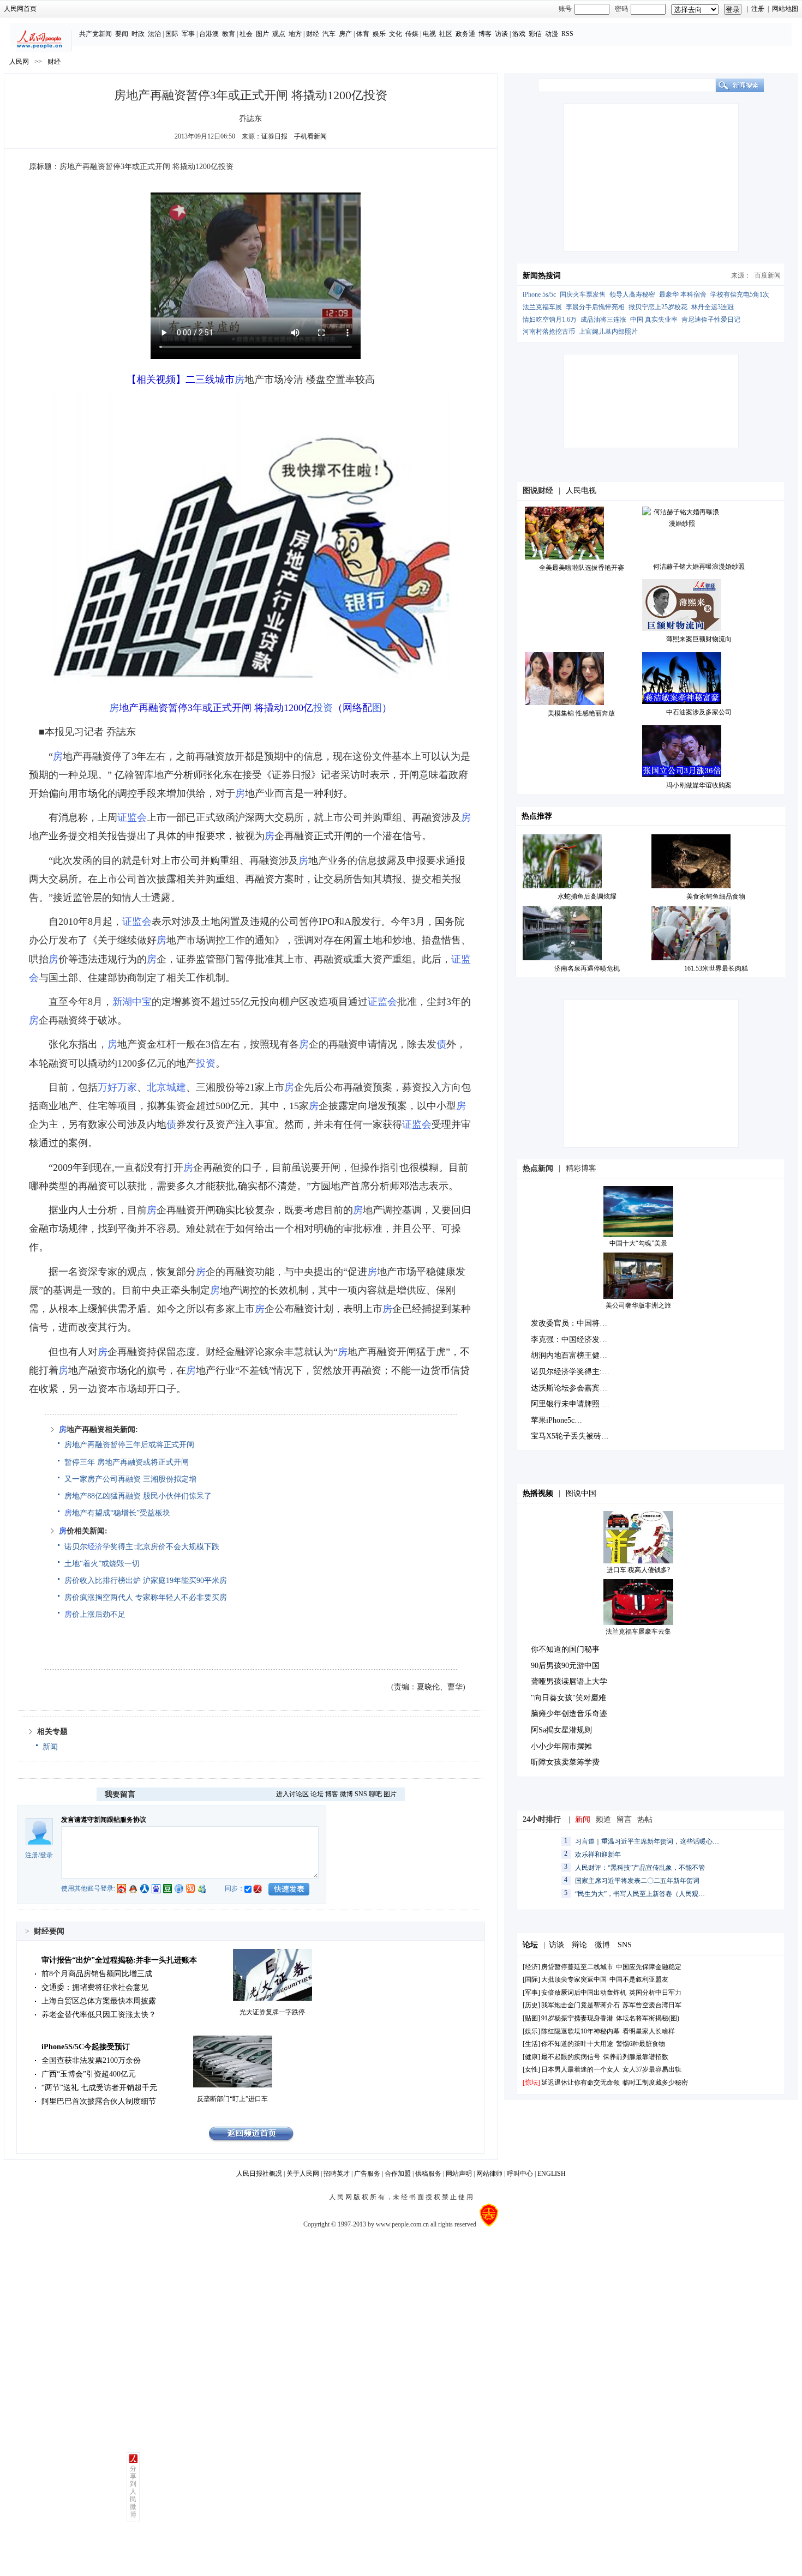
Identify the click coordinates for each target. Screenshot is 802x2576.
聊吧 (375, 1794)
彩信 (535, 34)
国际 (172, 34)
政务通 (465, 34)
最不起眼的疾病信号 (571, 2057)
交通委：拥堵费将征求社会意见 (95, 1987)
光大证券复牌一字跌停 (272, 2012)
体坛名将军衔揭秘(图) (648, 2018)
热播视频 (538, 1493)
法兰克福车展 (542, 307)
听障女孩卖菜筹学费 (565, 1762)
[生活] (531, 2044)
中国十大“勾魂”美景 (638, 1243)
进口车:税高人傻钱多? (638, 1570)
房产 (345, 34)
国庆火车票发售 (583, 294)
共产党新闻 (95, 34)
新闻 (50, 1747)
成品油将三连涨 (603, 320)
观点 (279, 34)
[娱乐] (531, 2031)
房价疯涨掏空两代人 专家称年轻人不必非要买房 (146, 1597)
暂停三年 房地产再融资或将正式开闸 (127, 1462)
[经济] (531, 1967)
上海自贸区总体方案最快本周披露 (99, 2001)
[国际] (531, 1979)
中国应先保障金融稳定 (649, 1967)
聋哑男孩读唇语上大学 (569, 1681)
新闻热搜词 (542, 276)
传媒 (412, 34)
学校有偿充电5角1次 (740, 294)
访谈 (501, 34)
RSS (567, 34)
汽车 (329, 34)
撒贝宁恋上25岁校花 (658, 307)
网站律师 (489, 2174)
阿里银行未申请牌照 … (570, 1404)
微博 (346, 1794)
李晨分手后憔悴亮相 (595, 307)
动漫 (552, 34)
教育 (229, 34)
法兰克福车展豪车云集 (638, 1632)
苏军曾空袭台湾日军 (652, 2005)
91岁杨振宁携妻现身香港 (577, 2018)
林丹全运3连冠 (713, 307)
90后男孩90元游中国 (565, 1666)
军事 (188, 34)
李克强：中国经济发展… (573, 1340)
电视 (429, 34)
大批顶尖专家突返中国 (574, 1979)
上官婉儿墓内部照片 (608, 332)
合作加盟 (398, 2174)
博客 (485, 34)
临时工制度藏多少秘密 (655, 2083)
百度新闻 (768, 275)
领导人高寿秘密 (632, 294)
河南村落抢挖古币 (549, 332)
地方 (295, 34)
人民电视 (581, 490)
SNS (361, 1794)
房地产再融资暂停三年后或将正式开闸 (129, 1445)
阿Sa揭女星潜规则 (561, 1730)
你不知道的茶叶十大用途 (577, 2044)
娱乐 (379, 34)
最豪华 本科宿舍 (683, 294)
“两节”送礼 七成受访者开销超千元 (99, 2088)
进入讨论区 (292, 1794)
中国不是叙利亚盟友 (639, 1979)
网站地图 (785, 9)
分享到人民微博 (133, 2491)
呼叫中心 (520, 2174)
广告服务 (367, 2174)
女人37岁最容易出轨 (652, 2069)
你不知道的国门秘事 (565, 1649)
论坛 (317, 1794)
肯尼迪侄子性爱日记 (711, 320)
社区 (446, 34)
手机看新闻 (310, 136)
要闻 (122, 34)
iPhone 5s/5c (539, 294)
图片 (262, 34)
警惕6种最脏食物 (641, 2044)
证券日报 (274, 136)
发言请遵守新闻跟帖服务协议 (104, 1820)
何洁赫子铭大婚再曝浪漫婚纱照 (699, 567)
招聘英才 (337, 2174)
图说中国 (581, 1493)
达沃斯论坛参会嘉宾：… (573, 1388)
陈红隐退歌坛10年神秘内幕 (580, 2031)
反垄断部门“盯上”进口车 (232, 2099)
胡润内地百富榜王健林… (573, 1355)
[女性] (531, 2069)
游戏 (519, 34)
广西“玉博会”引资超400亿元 (89, 2074)
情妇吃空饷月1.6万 (550, 320)
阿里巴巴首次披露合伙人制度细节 (99, 2101)
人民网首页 (20, 9)
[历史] (531, 2005)
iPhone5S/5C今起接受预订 (86, 2047)
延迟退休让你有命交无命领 (580, 2083)
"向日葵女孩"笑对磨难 (568, 1698)
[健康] (531, 2057)
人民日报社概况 (259, 2174)
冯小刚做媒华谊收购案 (699, 785)
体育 (363, 34)
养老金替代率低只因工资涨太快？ (99, 2015)
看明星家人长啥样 (649, 2031)
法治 (154, 34)
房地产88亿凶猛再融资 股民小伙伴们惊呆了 (138, 1496)
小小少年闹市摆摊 (561, 1746)
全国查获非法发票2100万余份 (91, 2060)
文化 (396, 34)
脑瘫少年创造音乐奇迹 (569, 1714)
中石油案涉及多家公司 (699, 712)
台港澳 (209, 34)
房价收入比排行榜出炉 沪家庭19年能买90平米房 (146, 1581)
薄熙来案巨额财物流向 (699, 639)
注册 (758, 9)
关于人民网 (303, 2174)
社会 (246, 34)
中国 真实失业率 (654, 320)
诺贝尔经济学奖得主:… (570, 1372)
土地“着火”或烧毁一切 (102, 1564)
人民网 (19, 62)
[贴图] (531, 2018)
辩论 (579, 1945)
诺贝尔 (76, 1547)
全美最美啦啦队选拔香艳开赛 (582, 568)
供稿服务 (428, 2174)
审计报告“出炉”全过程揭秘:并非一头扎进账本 (119, 1960)
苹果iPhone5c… (556, 1420)
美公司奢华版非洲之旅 (638, 1305)
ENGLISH (552, 2174)
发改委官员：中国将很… (573, 1323)
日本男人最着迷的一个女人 (580, 2069)
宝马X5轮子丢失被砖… (570, 1436)
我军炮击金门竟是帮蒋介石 (580, 2005)
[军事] (531, 1993)
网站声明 (459, 2174)
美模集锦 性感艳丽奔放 (581, 713)
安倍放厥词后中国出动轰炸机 (584, 1993)
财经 (313, 34)
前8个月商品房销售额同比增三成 (97, 1974)
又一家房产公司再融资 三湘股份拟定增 (130, 1479)
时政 (138, 34)
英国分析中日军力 (655, 1993)
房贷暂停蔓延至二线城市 (577, 1967)
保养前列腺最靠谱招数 (636, 2057)
